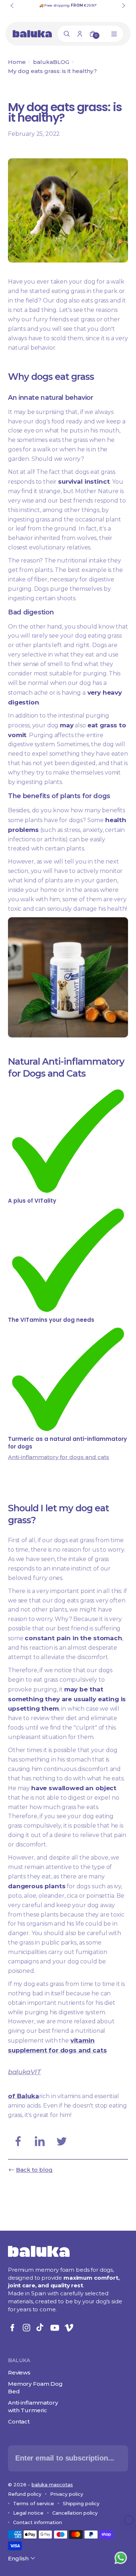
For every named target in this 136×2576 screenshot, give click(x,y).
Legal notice (28, 2513)
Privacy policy (67, 2494)
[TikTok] (41, 2328)
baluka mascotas (52, 2484)
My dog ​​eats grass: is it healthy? (52, 71)
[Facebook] (18, 2141)
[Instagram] (26, 2328)
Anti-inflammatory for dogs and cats (59, 1457)
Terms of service (34, 2503)
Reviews (19, 2372)
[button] (22, 2558)
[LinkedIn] (40, 2141)
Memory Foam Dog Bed (35, 2388)
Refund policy (25, 2494)
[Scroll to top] (129, 2520)
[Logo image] (32, 34)
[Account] (80, 34)
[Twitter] (62, 2141)
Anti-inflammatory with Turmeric (33, 2406)
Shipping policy (81, 2503)
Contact (19, 2421)
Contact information (38, 2522)
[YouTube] (55, 2328)
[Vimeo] (69, 2328)
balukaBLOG (51, 62)
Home (17, 62)
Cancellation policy (75, 2513)
